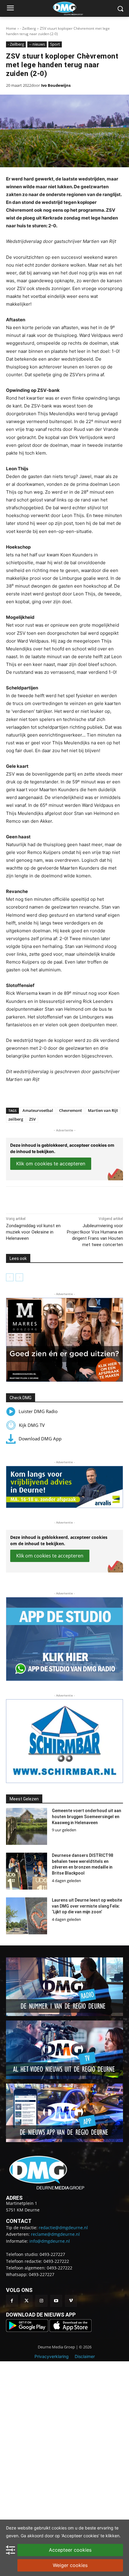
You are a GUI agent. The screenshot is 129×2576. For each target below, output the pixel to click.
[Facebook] (31, 1199)
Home (11, 28)
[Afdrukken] (72, 1199)
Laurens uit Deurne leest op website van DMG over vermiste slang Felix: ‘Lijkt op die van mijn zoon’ (87, 1906)
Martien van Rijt (103, 1110)
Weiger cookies (70, 2565)
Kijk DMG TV (32, 1425)
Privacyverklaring (52, 2356)
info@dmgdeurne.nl (50, 2241)
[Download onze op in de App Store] (70, 2330)
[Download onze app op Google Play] (28, 2330)
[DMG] (74, 8)
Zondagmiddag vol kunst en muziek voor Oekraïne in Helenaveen (33, 1232)
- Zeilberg (28, 28)
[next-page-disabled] (19, 1277)
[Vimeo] (71, 2301)
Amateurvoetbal (38, 1110)
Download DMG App (40, 1439)
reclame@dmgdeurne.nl (55, 2234)
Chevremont (70, 1110)
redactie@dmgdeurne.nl (63, 2228)
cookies (59, 2528)
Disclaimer (85, 2356)
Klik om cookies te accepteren (51, 1164)
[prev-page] (10, 1277)
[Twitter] (27, 2301)
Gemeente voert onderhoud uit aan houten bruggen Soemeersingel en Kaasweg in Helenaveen (87, 1816)
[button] (64, 1340)
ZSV (32, 1119)
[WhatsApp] (58, 1199)
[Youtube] (56, 2301)
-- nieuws (37, 44)
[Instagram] (41, 2301)
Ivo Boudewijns (56, 85)
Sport (55, 44)
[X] (45, 1199)
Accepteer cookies (70, 2550)
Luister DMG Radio (38, 1411)
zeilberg (16, 1119)
